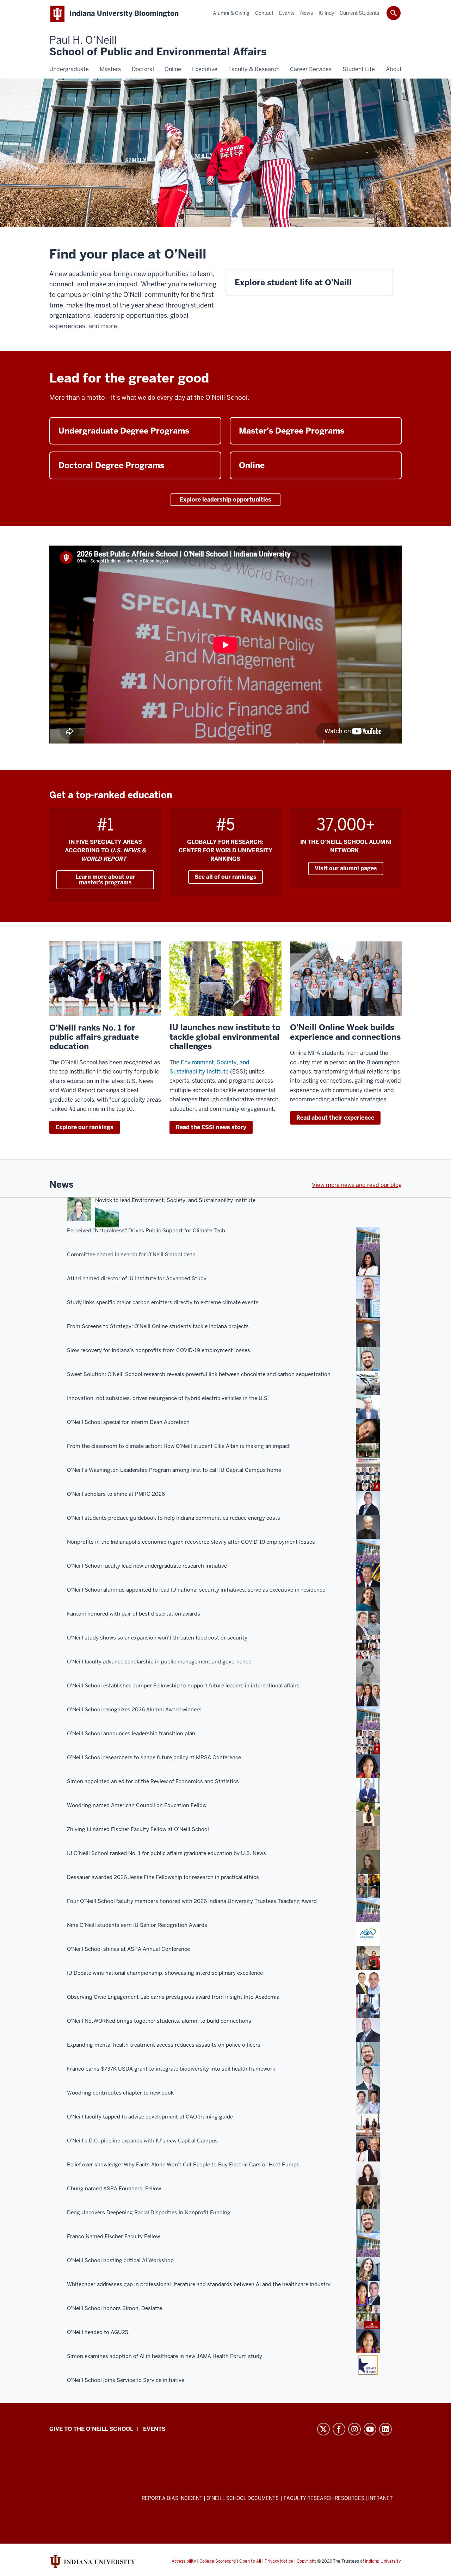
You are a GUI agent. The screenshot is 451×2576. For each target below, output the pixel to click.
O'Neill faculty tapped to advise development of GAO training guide (150, 2117)
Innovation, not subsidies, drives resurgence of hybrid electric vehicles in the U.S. (168, 1398)
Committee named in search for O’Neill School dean (131, 1255)
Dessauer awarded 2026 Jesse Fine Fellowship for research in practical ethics (163, 1877)
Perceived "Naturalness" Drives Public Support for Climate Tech (146, 1231)
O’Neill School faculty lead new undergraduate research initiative (147, 1566)
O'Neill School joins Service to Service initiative (126, 2380)
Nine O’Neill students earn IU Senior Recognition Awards (137, 1925)
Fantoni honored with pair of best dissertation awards (134, 1614)
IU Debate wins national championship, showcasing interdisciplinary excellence (165, 1973)
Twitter (323, 2429)
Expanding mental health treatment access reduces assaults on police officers (164, 2045)
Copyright (306, 2561)
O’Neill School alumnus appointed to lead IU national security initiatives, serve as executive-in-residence (196, 1590)
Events (154, 2429)
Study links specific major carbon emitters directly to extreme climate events (163, 1302)
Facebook (339, 2429)
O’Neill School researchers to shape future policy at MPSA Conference (154, 1757)
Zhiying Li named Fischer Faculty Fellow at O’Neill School (138, 1829)
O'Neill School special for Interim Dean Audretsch (128, 1422)
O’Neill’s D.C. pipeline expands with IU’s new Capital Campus (142, 2141)
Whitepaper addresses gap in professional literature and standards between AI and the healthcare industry (199, 2284)
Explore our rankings (85, 1127)
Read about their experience (335, 1118)
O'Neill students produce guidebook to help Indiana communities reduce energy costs (174, 1518)
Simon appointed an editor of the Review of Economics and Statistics (153, 1781)
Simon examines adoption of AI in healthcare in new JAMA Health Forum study (165, 2356)
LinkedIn (385, 2429)
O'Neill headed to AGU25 (98, 2332)
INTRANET (381, 2498)
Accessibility (184, 2561)
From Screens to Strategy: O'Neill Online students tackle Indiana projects (158, 1326)
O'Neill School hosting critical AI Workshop (120, 2260)
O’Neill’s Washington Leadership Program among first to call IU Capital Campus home (174, 1470)
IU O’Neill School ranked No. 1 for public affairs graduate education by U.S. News (166, 1853)
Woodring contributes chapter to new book (120, 2093)
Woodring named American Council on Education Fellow (137, 1805)
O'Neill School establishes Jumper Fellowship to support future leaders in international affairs (183, 1686)
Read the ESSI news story (211, 1127)
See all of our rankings (225, 877)
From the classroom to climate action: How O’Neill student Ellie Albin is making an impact (178, 1446)
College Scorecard (218, 2561)
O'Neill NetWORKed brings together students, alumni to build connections (159, 2021)
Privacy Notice (279, 2561)
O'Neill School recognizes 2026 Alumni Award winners (134, 1710)
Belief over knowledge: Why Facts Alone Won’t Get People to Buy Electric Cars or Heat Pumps (183, 2165)
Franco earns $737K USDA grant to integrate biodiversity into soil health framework (171, 2069)
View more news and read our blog (357, 1185)
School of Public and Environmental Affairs (158, 46)
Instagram (354, 2429)
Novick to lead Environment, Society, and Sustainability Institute (175, 1200)
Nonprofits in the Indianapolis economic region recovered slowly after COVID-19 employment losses (191, 1542)
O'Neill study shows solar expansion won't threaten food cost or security (157, 1638)
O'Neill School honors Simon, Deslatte (115, 2308)
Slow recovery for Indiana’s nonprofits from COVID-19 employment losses (159, 1350)
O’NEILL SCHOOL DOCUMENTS (243, 2498)
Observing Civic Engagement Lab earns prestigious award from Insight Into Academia (173, 1997)
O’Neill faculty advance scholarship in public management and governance (159, 1662)
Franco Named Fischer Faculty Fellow (113, 2236)
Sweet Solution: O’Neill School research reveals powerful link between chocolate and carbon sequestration (199, 1374)
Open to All (250, 2561)
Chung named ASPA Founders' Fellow (114, 2189)
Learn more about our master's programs (105, 880)
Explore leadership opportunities (225, 500)
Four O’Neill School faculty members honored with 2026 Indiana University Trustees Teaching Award (192, 1901)
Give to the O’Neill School (91, 2429)
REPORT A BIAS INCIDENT (172, 2498)
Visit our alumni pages (346, 868)
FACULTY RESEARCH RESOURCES (324, 2498)
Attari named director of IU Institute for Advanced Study (137, 1278)
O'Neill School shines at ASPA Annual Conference (128, 1949)
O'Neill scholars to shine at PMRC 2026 (116, 1494)
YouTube (370, 2429)
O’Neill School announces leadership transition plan (131, 1734)
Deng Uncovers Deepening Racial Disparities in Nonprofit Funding (149, 2213)
